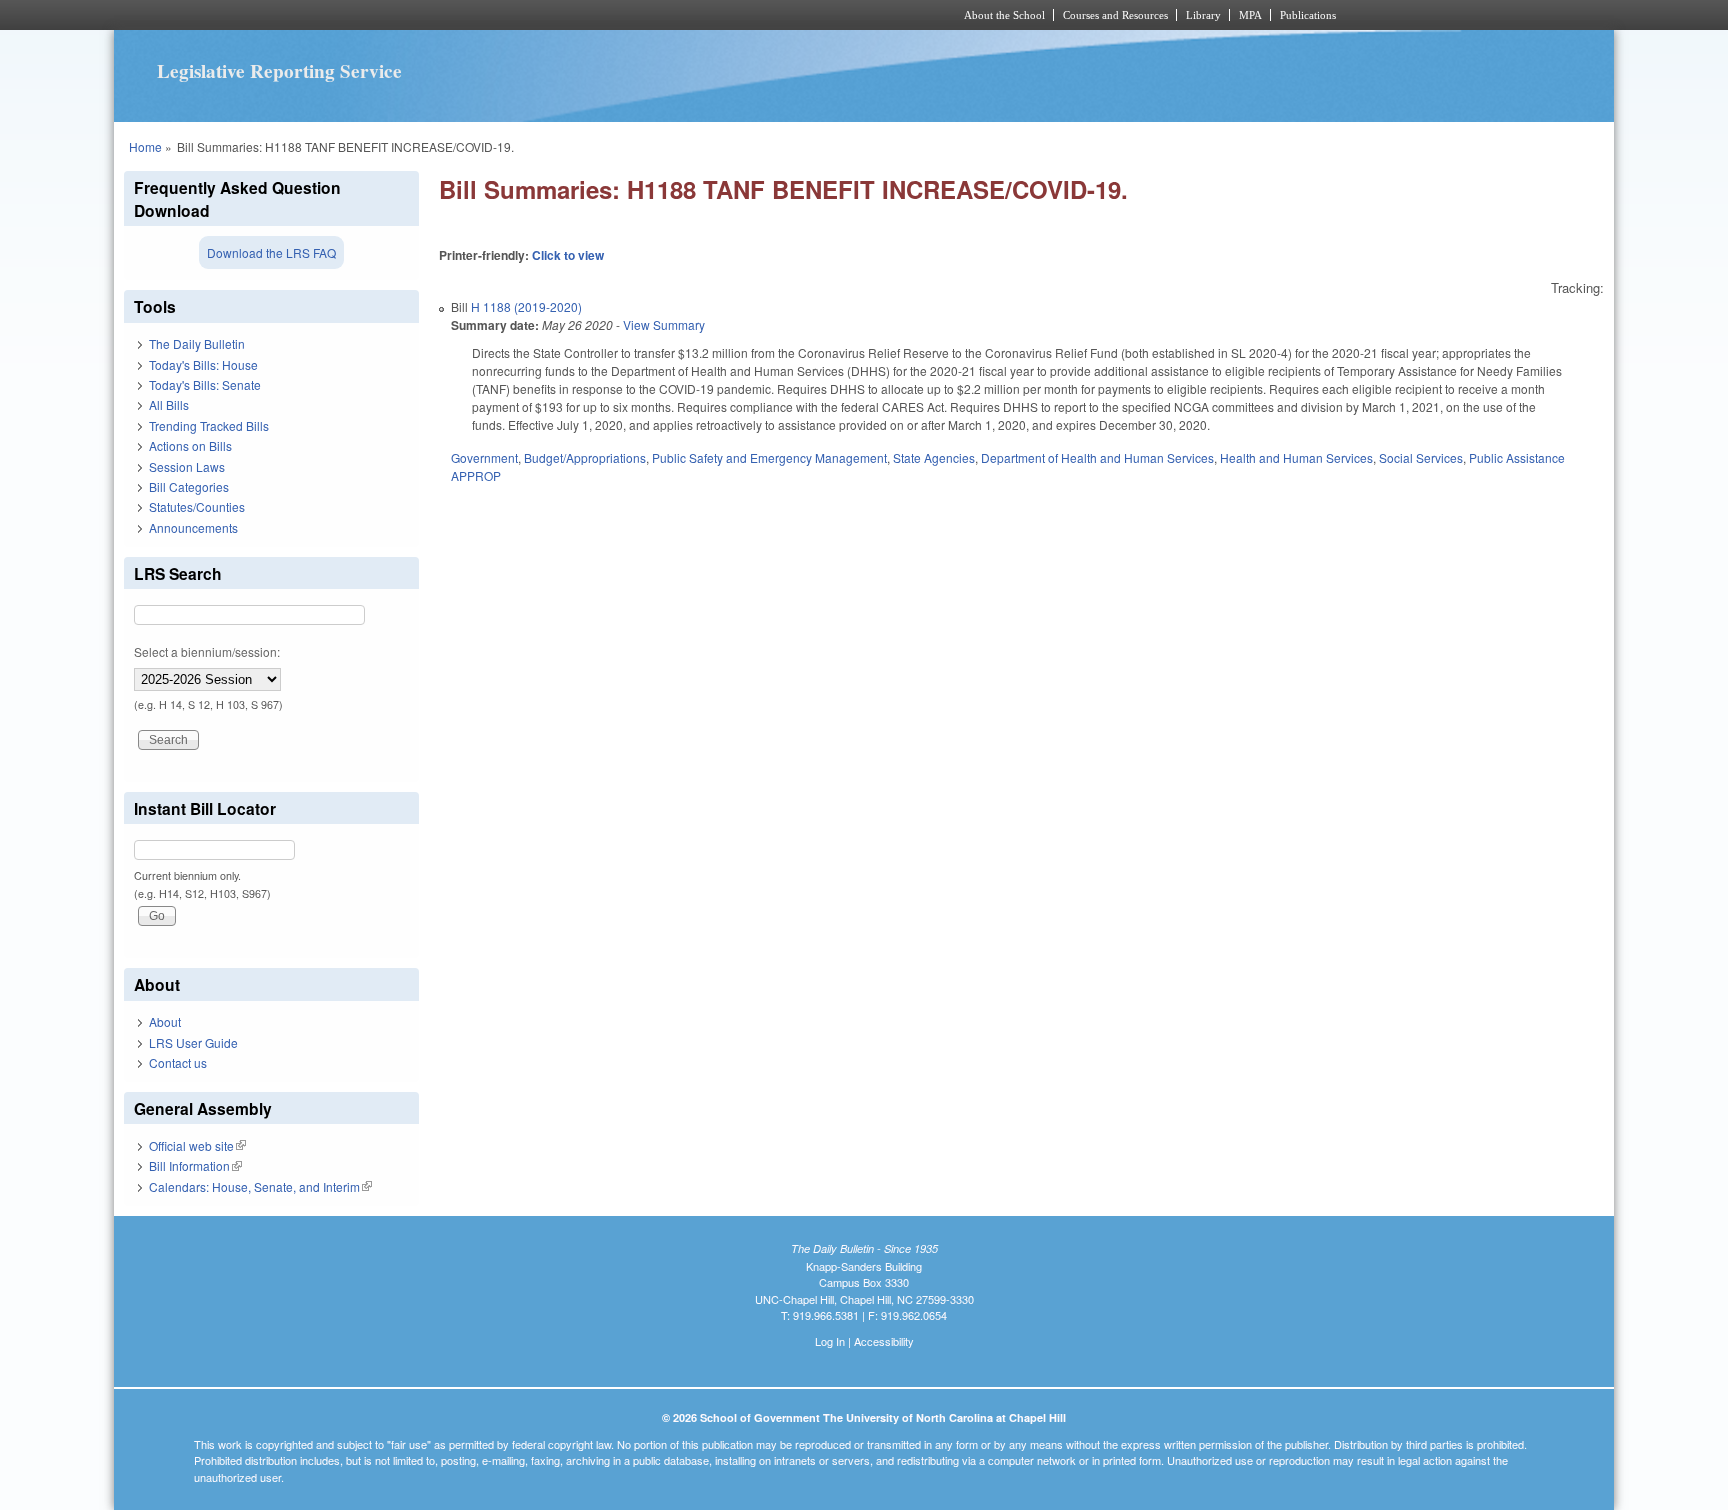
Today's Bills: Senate (205, 384)
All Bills (169, 404)
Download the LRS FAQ (271, 252)
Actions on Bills (190, 445)
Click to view (568, 255)
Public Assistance (1517, 457)
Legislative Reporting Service (279, 71)
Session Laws (187, 466)
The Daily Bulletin (197, 343)
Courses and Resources (1115, 15)
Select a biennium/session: (207, 651)
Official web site (197, 1145)
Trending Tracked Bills (209, 425)
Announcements (193, 527)
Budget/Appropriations (585, 457)
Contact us (178, 1062)
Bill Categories (189, 486)
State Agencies (934, 457)
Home (145, 146)
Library (1203, 15)
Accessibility (884, 1341)
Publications (1308, 15)
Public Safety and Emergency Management (769, 457)
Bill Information (195, 1165)
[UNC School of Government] (599, 15)
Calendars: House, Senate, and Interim (260, 1186)
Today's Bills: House (203, 364)
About (165, 1021)
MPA (1250, 15)
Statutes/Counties (197, 506)
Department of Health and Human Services (1097, 457)
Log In (830, 1341)
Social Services (1421, 457)
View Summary (664, 324)
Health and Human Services (1296, 457)
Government (484, 457)
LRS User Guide (193, 1042)
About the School (1004, 15)
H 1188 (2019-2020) (526, 306)
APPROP (476, 475)
